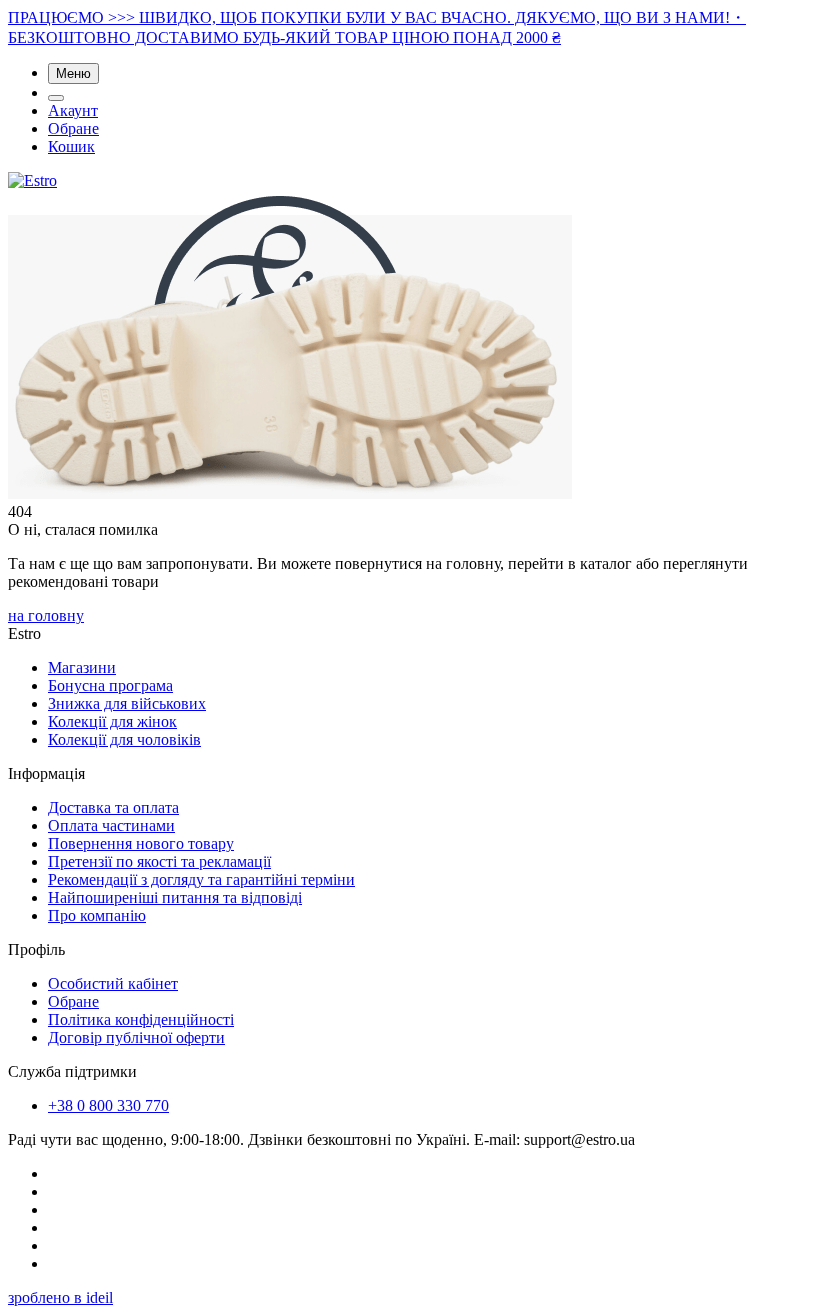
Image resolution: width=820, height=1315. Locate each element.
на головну (46, 615)
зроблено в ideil (60, 1297)
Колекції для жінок (112, 721)
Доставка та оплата (113, 807)
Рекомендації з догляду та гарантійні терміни (201, 879)
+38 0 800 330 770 (108, 1105)
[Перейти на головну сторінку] (32, 180)
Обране (73, 128)
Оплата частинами (111, 825)
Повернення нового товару (141, 843)
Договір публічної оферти (136, 1037)
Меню (73, 73)
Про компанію (97, 915)
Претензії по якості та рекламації (159, 861)
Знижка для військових (127, 703)
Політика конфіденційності (141, 1019)
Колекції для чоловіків (124, 739)
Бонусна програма (110, 685)
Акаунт (73, 110)
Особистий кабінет (113, 983)
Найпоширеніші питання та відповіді (175, 897)
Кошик (71, 146)
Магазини (82, 667)
